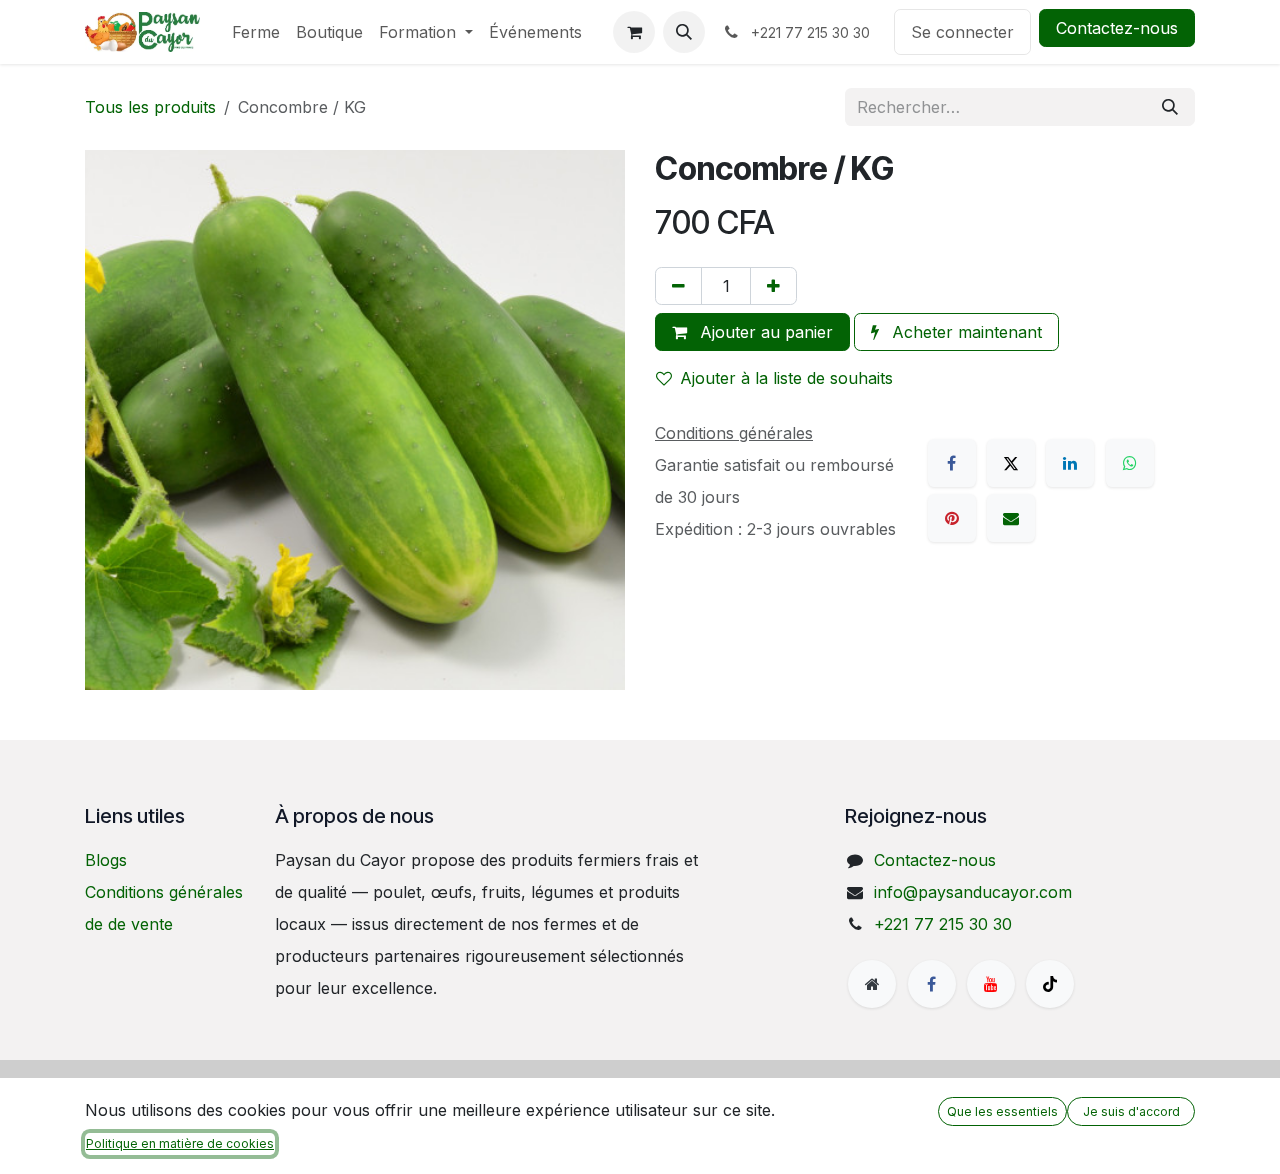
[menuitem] (256, 32)
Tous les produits (150, 107)
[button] (684, 32)
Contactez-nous (1117, 28)
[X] (1011, 463)
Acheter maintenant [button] (964, 332)
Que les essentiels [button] (1002, 1111)
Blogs (106, 860)
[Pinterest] (952, 518)
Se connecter (962, 32)
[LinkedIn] (1070, 463)
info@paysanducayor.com (973, 892)
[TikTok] (1050, 984)
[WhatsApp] (1130, 463)
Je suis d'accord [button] (1131, 1111)
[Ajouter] (773, 286)
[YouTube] (991, 984)
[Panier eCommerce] (634, 32)
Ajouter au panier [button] (764, 332)
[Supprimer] (678, 286)
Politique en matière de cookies (180, 1143)
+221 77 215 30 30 (943, 924)
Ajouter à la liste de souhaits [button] (786, 378)
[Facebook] (952, 463)
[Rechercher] (1170, 107)
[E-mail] (1011, 518)
